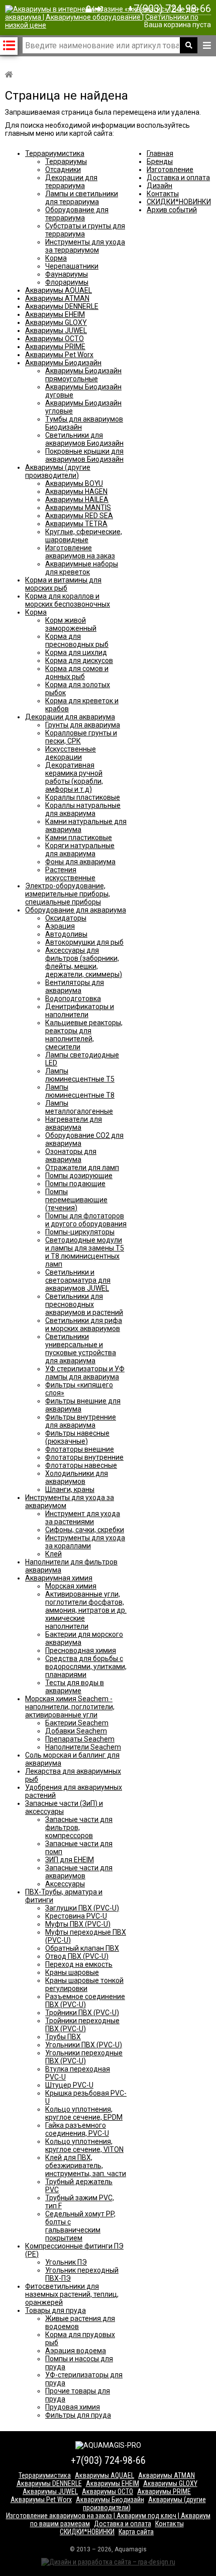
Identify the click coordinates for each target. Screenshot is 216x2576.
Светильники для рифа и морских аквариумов (84, 1324)
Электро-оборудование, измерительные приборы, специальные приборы (68, 894)
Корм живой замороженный (71, 624)
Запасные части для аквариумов (79, 1872)
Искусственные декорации (71, 753)
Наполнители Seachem (83, 1747)
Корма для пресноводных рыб (77, 640)
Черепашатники (72, 266)
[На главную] (111, 25)
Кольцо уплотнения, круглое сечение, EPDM (84, 2113)
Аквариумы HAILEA (77, 500)
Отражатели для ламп (82, 1168)
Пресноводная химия (81, 1650)
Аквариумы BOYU (74, 483)
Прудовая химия (73, 2407)
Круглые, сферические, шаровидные (84, 536)
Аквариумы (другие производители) (58, 471)
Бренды (160, 161)
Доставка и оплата (178, 178)
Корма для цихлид (76, 652)
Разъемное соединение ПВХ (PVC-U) (85, 2001)
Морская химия (71, 1586)
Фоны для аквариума (80, 862)
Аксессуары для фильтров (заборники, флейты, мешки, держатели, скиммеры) (84, 962)
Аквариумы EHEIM (55, 314)
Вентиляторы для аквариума (75, 986)
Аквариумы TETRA (76, 524)
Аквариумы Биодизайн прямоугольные (83, 375)
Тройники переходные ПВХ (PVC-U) (82, 2025)
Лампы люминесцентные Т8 (80, 1091)
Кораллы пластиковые (83, 797)
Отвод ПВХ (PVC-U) (77, 1956)
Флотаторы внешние (80, 1449)
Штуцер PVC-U (69, 2085)
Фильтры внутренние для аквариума (81, 1421)
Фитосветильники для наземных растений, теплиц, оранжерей (72, 2294)
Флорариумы (67, 282)
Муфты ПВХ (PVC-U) (78, 1924)
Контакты (163, 194)
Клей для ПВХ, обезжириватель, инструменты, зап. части (86, 2166)
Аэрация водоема (76, 2351)
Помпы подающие (75, 1184)
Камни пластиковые (79, 838)
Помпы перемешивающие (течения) (76, 1200)
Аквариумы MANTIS (78, 508)
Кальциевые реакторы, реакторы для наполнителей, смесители (84, 1035)
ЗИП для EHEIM (70, 1860)
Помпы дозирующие (79, 1176)
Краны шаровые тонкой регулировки (84, 1984)
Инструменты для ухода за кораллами (85, 1542)
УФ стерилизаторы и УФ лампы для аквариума (85, 1373)
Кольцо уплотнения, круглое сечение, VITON (84, 2145)
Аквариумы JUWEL (56, 330)
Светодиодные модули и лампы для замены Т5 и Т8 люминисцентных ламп (85, 1252)
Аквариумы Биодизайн (63, 363)
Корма (56, 258)
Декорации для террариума (71, 182)
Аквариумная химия (59, 1578)
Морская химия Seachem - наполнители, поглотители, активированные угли (70, 1707)
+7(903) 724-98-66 (169, 9)
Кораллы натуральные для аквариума (83, 809)
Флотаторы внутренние (84, 1457)
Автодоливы (66, 934)
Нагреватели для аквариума (74, 1123)
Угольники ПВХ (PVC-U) (84, 2045)
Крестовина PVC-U (76, 1916)
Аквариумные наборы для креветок (82, 568)
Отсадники (63, 170)
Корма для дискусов (79, 660)
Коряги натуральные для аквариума (80, 850)
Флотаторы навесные (81, 1465)
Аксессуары (65, 1884)
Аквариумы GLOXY (56, 322)
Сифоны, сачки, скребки (85, 1530)
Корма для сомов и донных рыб (77, 673)
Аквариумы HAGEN (76, 491)
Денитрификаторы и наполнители (80, 1011)
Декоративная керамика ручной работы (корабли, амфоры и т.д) (74, 777)
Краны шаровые (72, 1972)
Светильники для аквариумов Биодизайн (84, 439)
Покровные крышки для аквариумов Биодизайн (84, 455)
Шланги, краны (70, 1489)
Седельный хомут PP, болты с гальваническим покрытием (80, 2226)
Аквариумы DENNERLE (62, 306)
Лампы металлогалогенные (79, 1107)
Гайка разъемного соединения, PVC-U (77, 2129)
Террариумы (66, 161)
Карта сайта (136, 2532)
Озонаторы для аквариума (71, 1155)
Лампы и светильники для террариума (82, 198)
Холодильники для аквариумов (77, 1477)
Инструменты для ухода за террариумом (85, 246)
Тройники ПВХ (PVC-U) (82, 2013)
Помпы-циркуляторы (80, 1232)
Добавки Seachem (76, 1731)
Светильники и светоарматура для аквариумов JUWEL (78, 1280)
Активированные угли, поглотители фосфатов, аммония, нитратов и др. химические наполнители (86, 1610)
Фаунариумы (67, 274)
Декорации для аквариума (70, 717)
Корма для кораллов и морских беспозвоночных (68, 600)
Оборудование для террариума (77, 214)
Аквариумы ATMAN (57, 298)
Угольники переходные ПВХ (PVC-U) (84, 2057)
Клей (53, 1554)
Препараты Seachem (80, 1739)
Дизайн (159, 186)
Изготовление (170, 170)
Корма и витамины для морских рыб (63, 584)
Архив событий (172, 210)
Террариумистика (55, 153)
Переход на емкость (79, 1964)
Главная (160, 153)
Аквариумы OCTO (55, 339)
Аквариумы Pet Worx (59, 355)
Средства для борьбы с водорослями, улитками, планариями (86, 1667)
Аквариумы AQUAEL (59, 290)
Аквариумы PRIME (55, 347)
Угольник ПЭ (66, 2262)
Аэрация (60, 926)
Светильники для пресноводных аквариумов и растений (84, 1304)
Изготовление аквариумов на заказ (80, 552)
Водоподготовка (73, 999)
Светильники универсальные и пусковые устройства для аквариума (81, 1349)
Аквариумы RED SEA (79, 516)
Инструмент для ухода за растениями (83, 1518)
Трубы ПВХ (63, 2037)
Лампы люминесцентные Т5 (80, 1075)
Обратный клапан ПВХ (82, 1948)
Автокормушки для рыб (84, 942)
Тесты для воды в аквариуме (75, 1687)
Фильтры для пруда (78, 2415)
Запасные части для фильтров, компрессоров (79, 1827)
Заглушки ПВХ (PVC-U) (82, 1908)
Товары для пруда (56, 2310)
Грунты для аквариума (83, 725)
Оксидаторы (66, 918)
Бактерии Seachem (77, 1723)
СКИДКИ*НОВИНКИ (179, 202)
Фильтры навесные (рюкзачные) (77, 1437)
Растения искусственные (70, 874)
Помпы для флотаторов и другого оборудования (86, 1220)
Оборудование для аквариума (76, 910)
